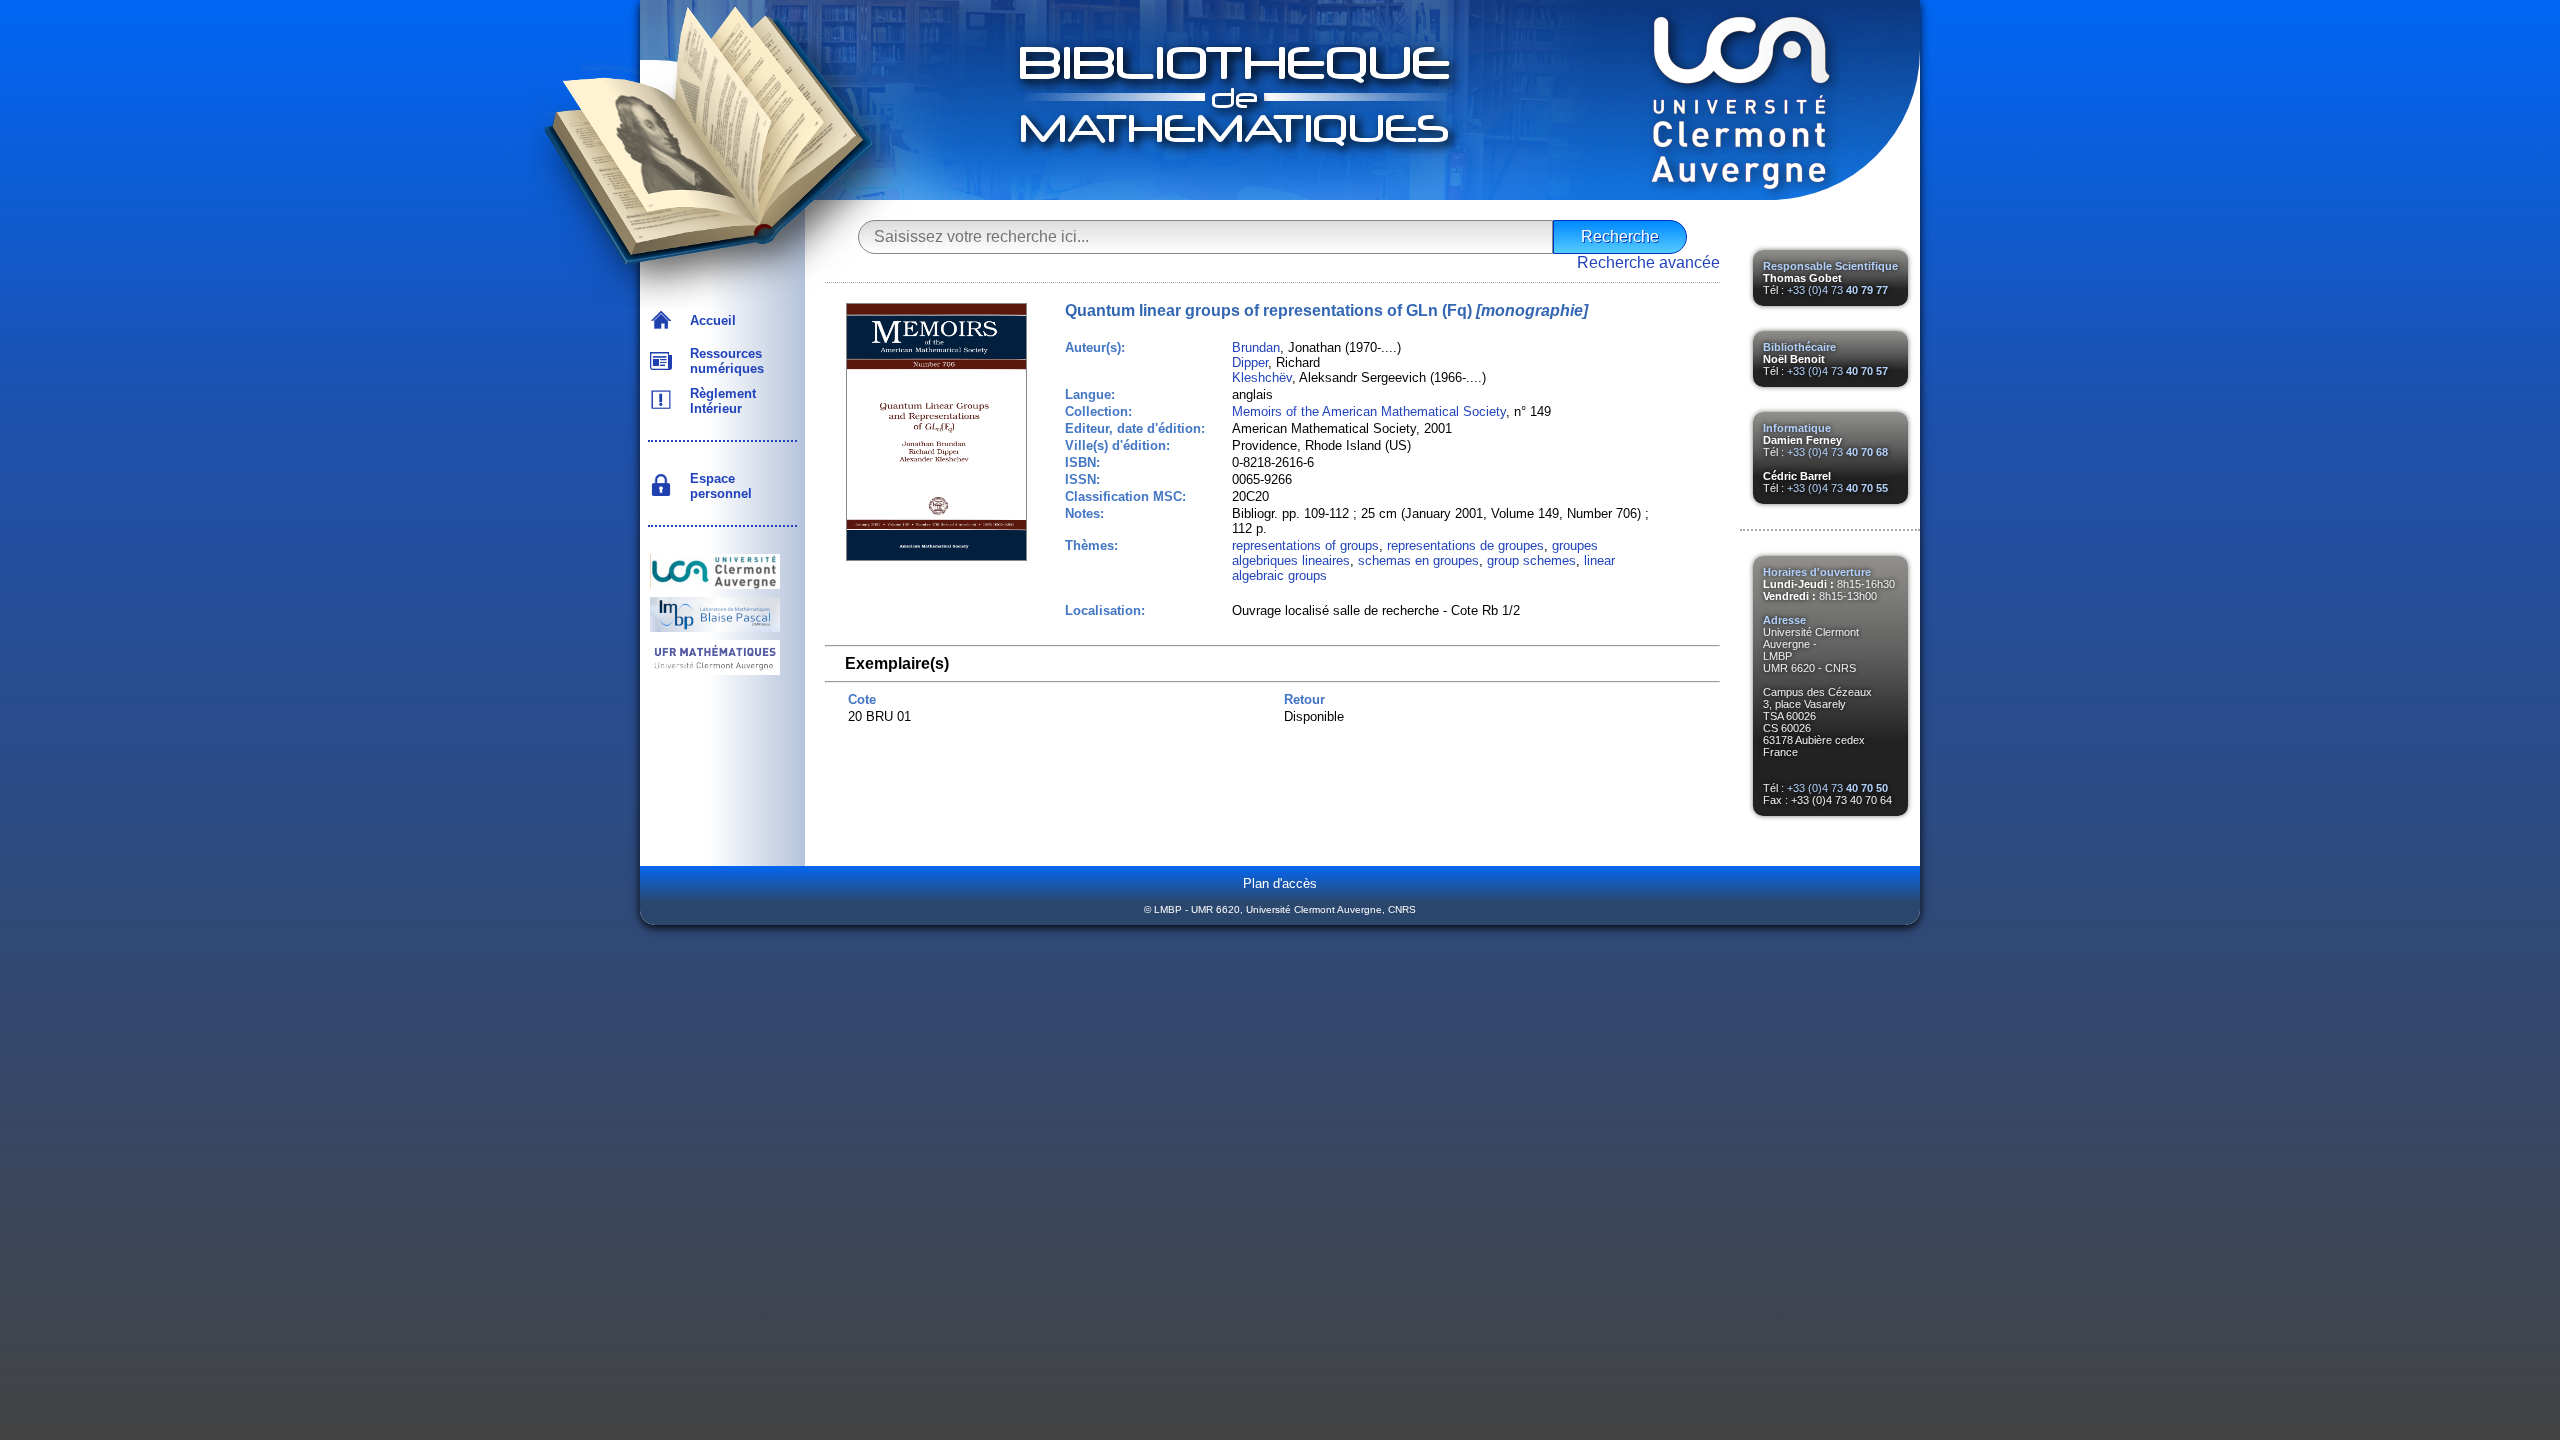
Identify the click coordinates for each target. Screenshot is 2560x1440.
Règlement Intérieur (719, 401)
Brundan (1256, 347)
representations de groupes (1465, 545)
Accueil (709, 320)
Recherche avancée (1648, 262)
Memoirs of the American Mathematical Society (1369, 411)
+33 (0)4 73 (1837, 290)
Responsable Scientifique (1830, 266)
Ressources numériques (723, 361)
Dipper (1250, 362)
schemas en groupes (1418, 560)
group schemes (1531, 560)
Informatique (1797, 428)
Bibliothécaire (1799, 347)
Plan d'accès (1280, 883)
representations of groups (1305, 545)
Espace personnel (717, 486)
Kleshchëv (1262, 377)
